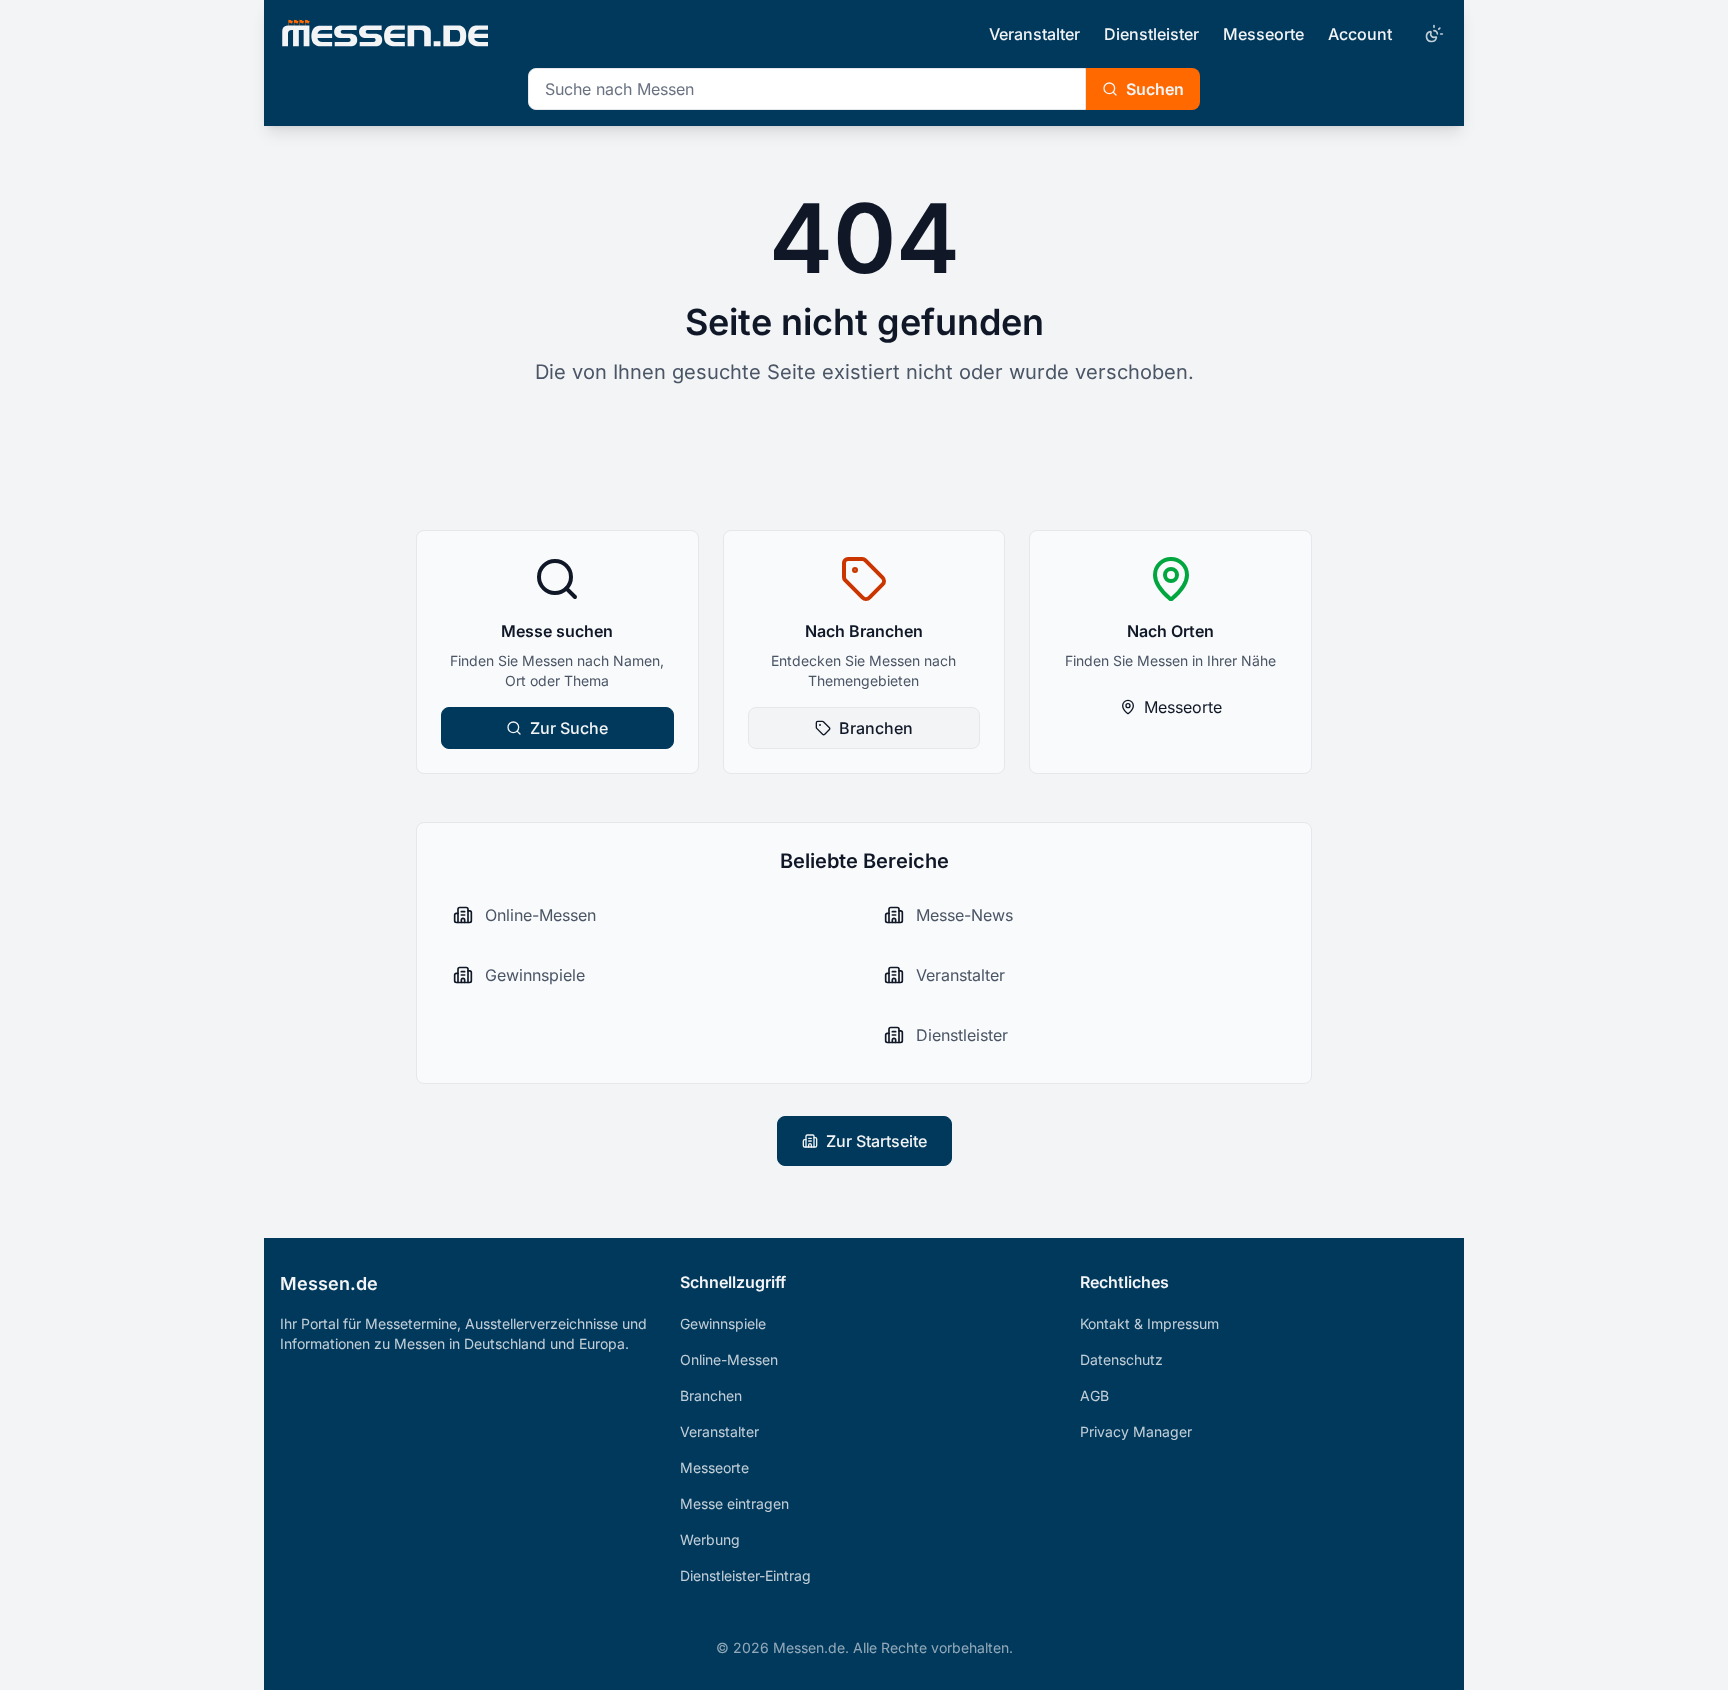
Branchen (876, 728)
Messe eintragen (734, 1503)
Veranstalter (1034, 34)
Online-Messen (729, 1359)
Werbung (710, 1539)
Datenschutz (1121, 1359)
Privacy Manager (1136, 1431)
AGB (1094, 1395)
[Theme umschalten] (1432, 34)
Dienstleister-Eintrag (745, 1575)
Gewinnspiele (723, 1323)
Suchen (1155, 89)
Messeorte (1263, 34)
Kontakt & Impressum (1149, 1323)
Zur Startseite (876, 1141)
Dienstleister (1151, 34)
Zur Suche (569, 728)
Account (1360, 34)
